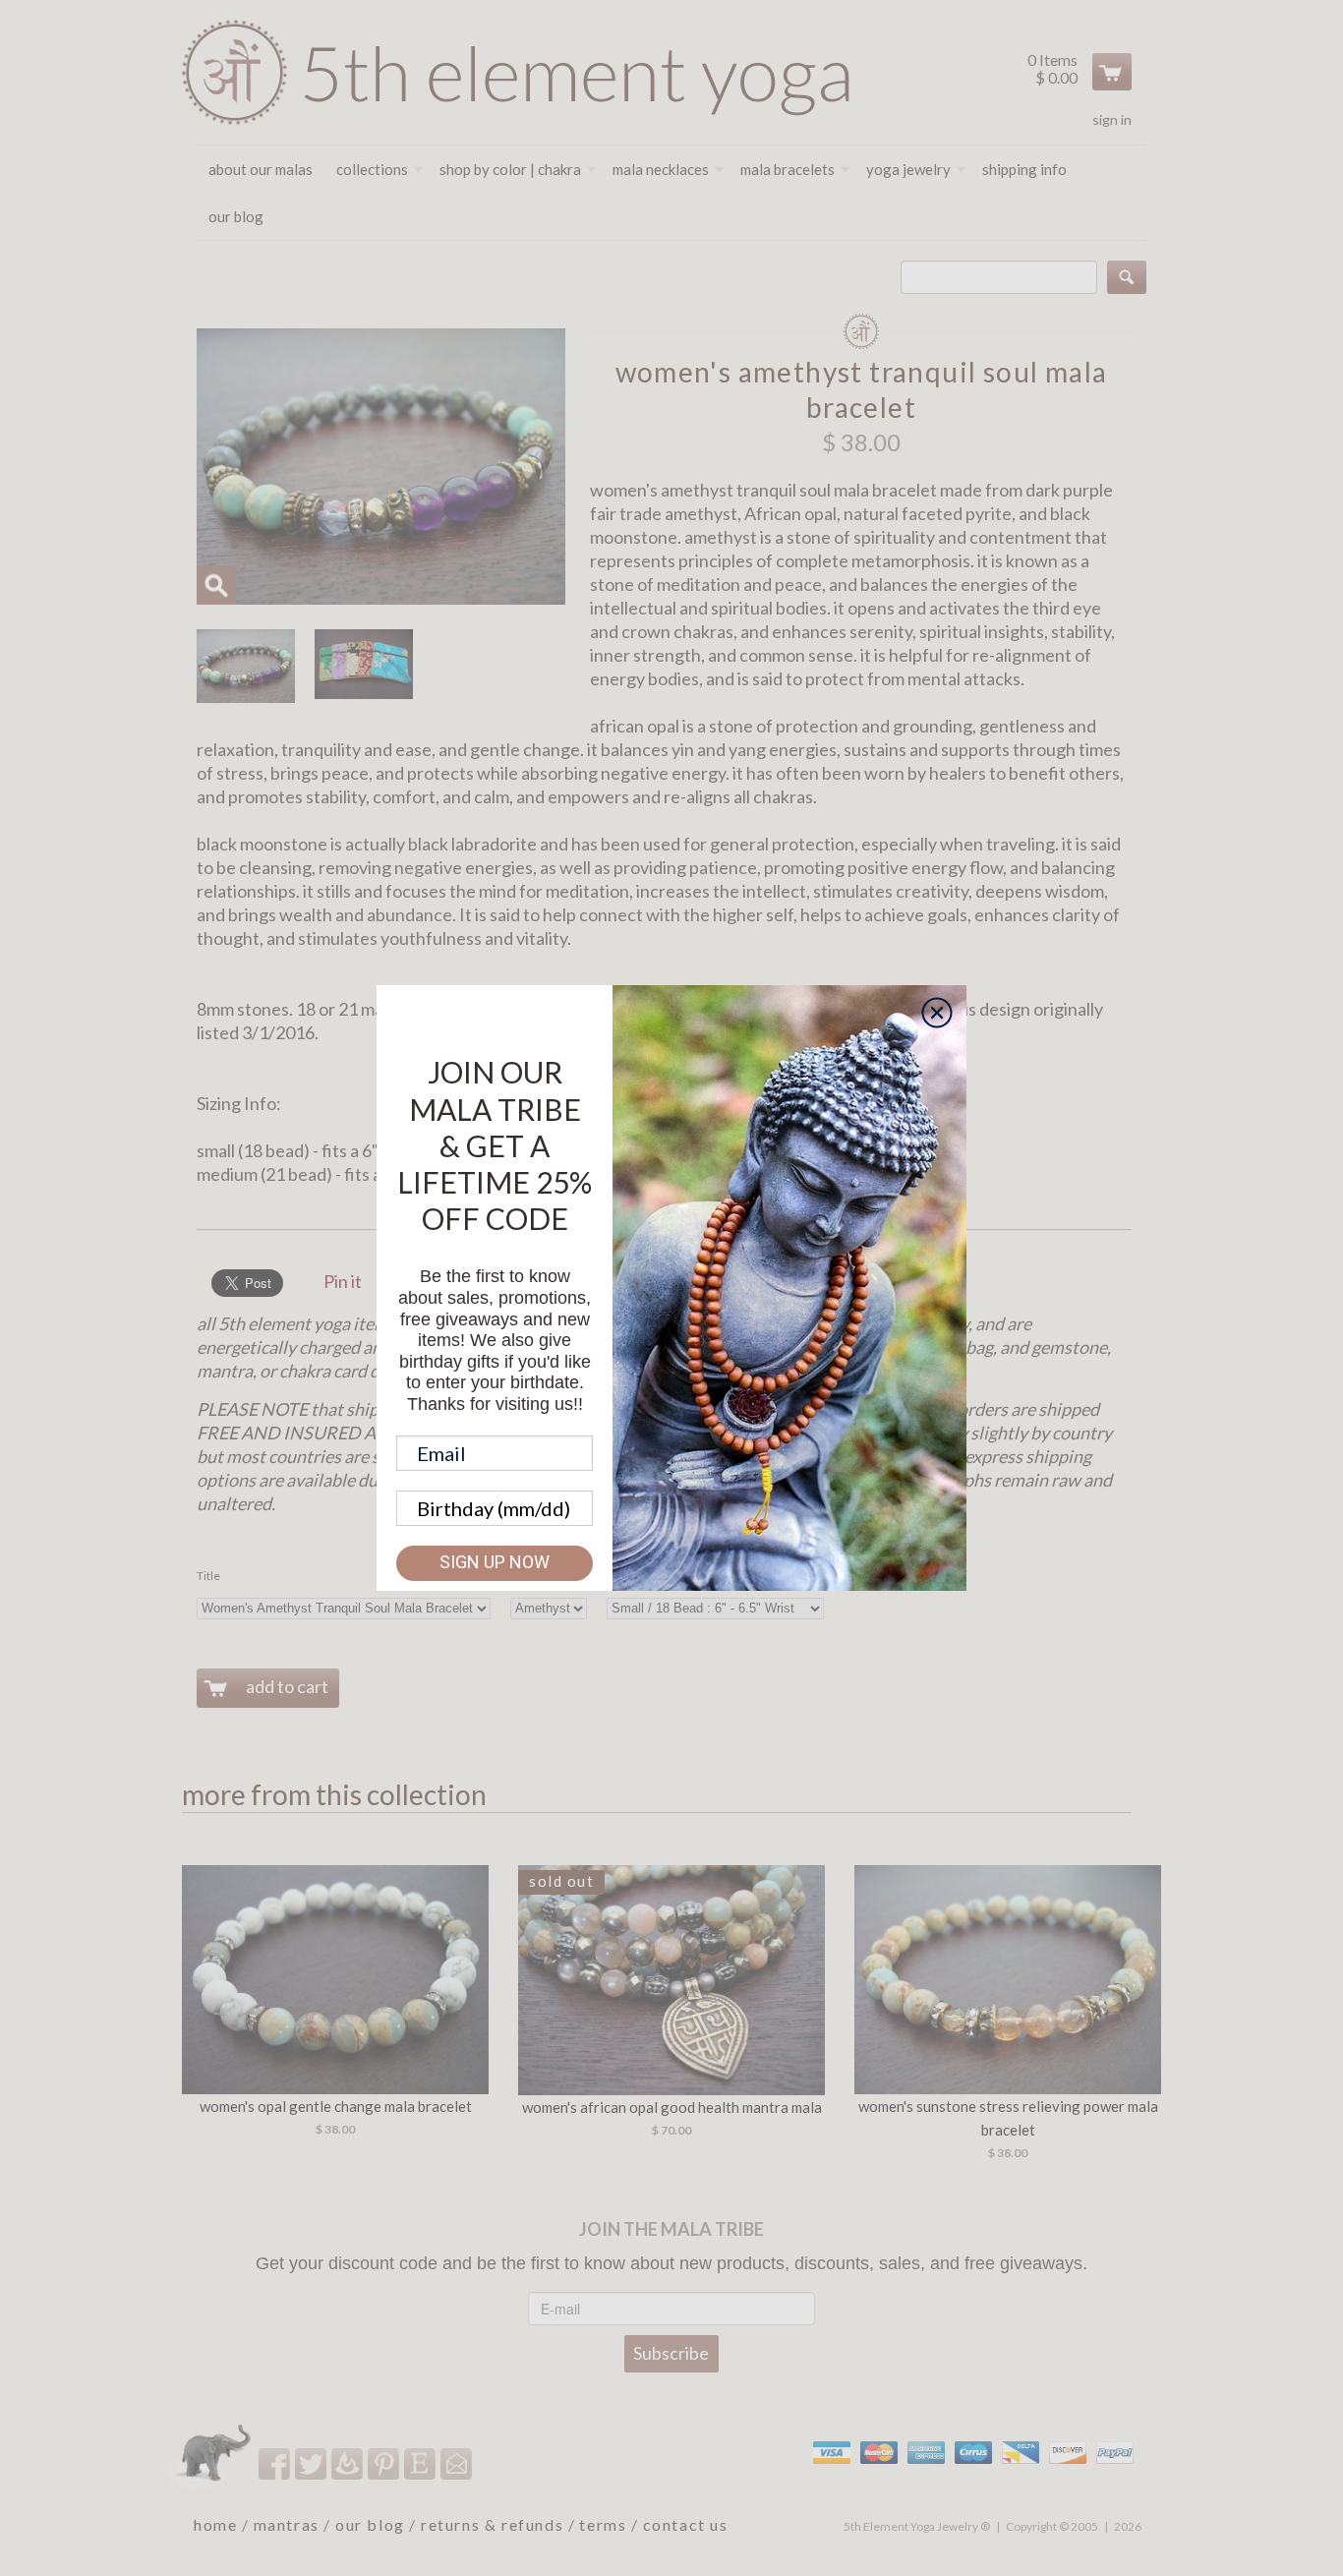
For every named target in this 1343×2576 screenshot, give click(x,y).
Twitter (312, 2463)
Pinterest (385, 2463)
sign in (1112, 119)
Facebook (276, 2463)
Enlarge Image (216, 585)
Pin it (343, 1281)
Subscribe (671, 2353)
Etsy (421, 2463)
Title (208, 1576)
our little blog (349, 2463)
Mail (458, 2463)
